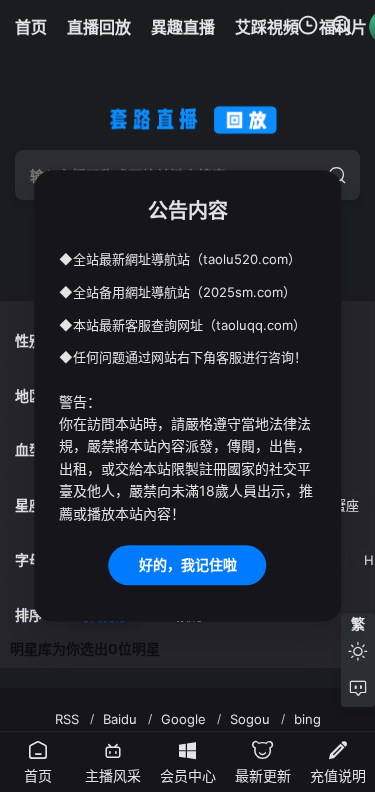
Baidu (120, 719)
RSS (67, 719)
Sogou (250, 719)
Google (183, 719)
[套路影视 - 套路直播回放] (188, 116)
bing (307, 719)
